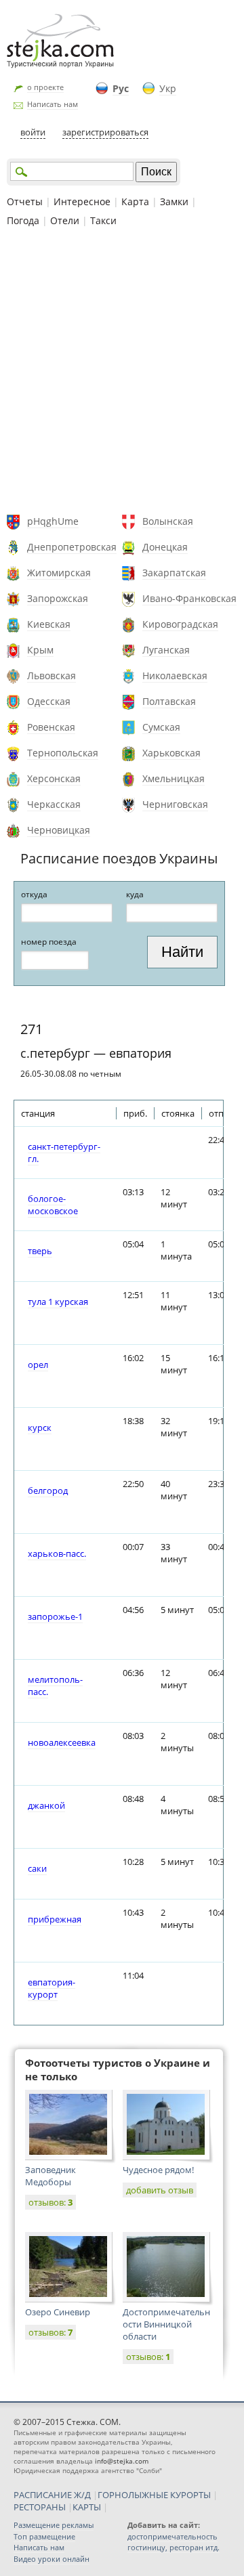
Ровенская (51, 727)
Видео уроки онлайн (52, 2559)
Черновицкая (59, 830)
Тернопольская (63, 753)
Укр (168, 88)
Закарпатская (174, 573)
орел (38, 1365)
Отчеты (25, 201)
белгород (48, 1490)
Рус (121, 88)
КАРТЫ (87, 2507)
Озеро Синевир (58, 2312)
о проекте (45, 87)
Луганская (166, 650)
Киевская (49, 624)
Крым (40, 650)
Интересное (82, 201)
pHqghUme (53, 521)
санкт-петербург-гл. (64, 1153)
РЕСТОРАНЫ (40, 2507)
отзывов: (50, 2202)
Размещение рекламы (54, 2525)
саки (37, 1868)
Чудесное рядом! (158, 2170)
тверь (40, 1251)
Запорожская (58, 598)
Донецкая (165, 547)
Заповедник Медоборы (50, 2176)
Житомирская (59, 573)
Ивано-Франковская (189, 598)
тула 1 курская (58, 1302)
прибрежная (55, 1919)
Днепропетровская (72, 547)
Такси (103, 220)
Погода (23, 220)
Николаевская (175, 675)
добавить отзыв (160, 2190)
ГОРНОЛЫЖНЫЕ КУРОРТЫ (154, 2495)
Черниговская (175, 804)
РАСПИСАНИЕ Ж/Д (52, 2495)
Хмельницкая (174, 778)
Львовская (52, 675)
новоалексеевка (62, 1742)
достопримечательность (172, 2536)
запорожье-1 (55, 1616)
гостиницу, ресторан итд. (174, 2547)
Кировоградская (180, 624)
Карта (135, 201)
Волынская (168, 521)
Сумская (161, 727)
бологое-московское (53, 1205)
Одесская (49, 701)
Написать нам (53, 104)
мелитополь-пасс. (55, 1686)
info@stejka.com (122, 2461)
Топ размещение (44, 2536)
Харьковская (171, 753)
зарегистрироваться (105, 132)
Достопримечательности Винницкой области (166, 2324)
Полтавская (169, 701)
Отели (65, 220)
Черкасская (54, 804)
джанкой (46, 1805)
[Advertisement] (122, 372)
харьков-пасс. (57, 1553)
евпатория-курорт (52, 1988)
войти (33, 132)
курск (40, 1427)
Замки (174, 201)
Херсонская (54, 778)
